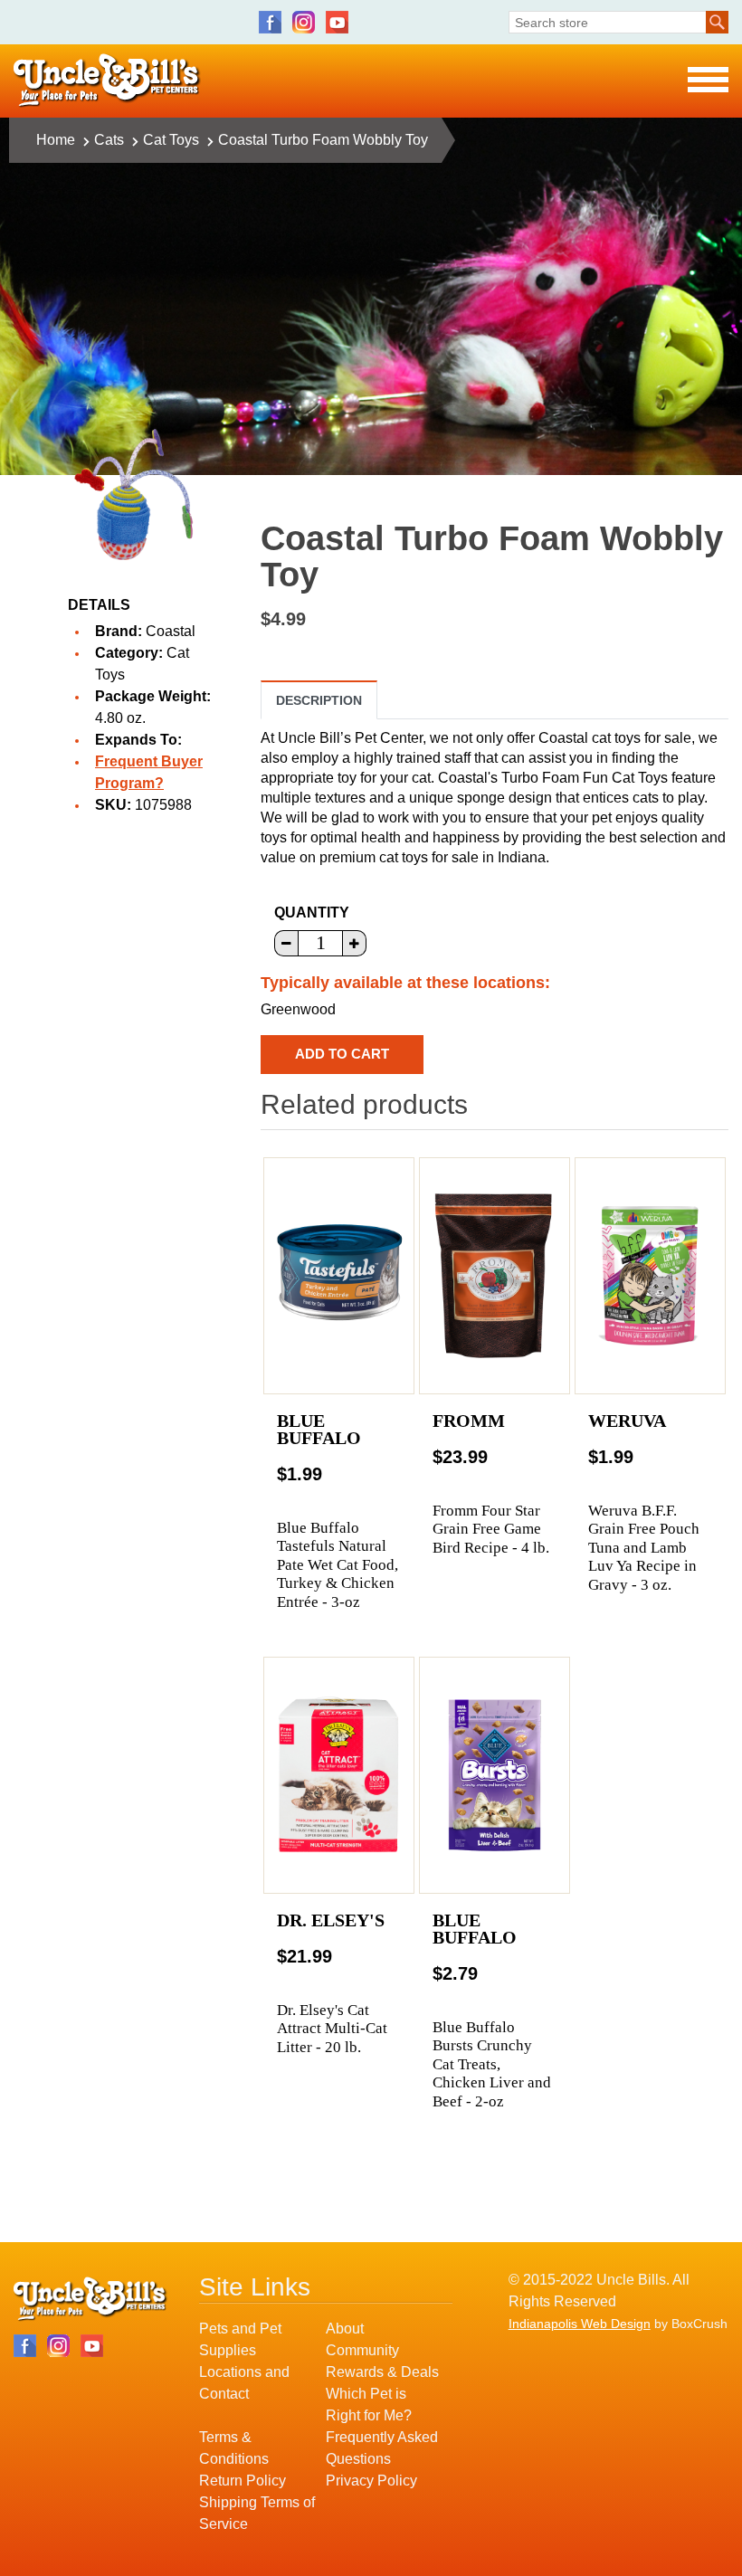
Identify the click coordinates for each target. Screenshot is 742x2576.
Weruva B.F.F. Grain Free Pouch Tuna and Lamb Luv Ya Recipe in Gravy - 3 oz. (644, 1548)
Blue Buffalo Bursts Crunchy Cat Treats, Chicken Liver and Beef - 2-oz (492, 2064)
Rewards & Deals (382, 2372)
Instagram (304, 22)
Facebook (270, 22)
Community (362, 2350)
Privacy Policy (371, 2481)
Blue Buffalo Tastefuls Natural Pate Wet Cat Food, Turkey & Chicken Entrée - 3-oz (338, 1565)
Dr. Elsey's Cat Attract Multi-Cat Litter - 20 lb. (332, 2029)
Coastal (171, 631)
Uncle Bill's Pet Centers (107, 81)
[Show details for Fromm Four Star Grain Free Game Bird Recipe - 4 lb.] (495, 1276)
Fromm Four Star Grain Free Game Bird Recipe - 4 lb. (491, 1529)
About (345, 2329)
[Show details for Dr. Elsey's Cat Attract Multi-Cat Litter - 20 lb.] (339, 1775)
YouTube (337, 22)
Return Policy (243, 2481)
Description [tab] (319, 700)
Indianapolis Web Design (580, 2324)
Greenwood (298, 1009)
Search (717, 22)
